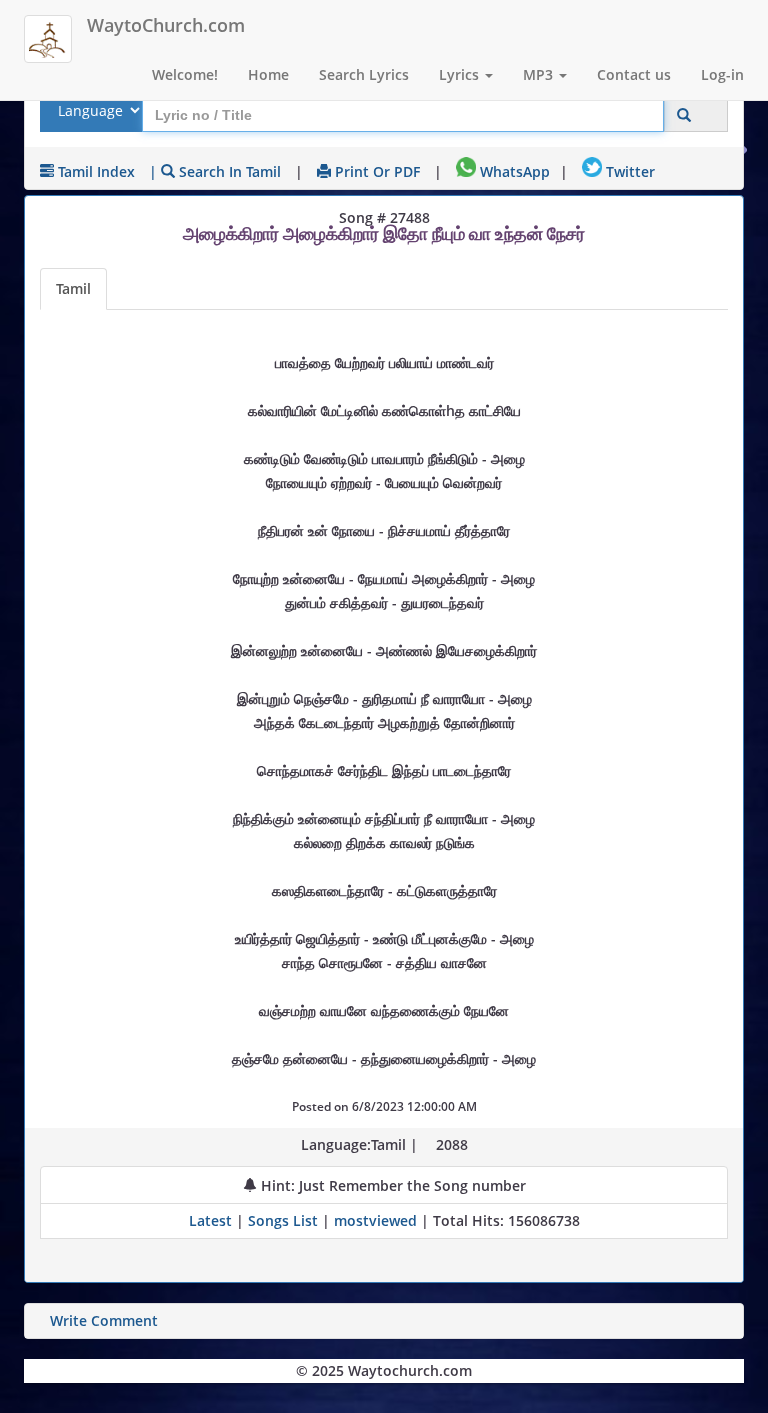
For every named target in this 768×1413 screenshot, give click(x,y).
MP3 (540, 74)
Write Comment (104, 1320)
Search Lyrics (364, 74)
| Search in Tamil (215, 171)
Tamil (73, 288)
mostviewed (375, 1220)
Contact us (634, 74)
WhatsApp (513, 171)
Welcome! (185, 74)
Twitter (628, 171)
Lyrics (461, 74)
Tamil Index (94, 171)
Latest (212, 1220)
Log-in (722, 74)
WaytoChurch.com (166, 25)
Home (268, 74)
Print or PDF (375, 171)
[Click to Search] (684, 115)
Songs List (283, 1220)
